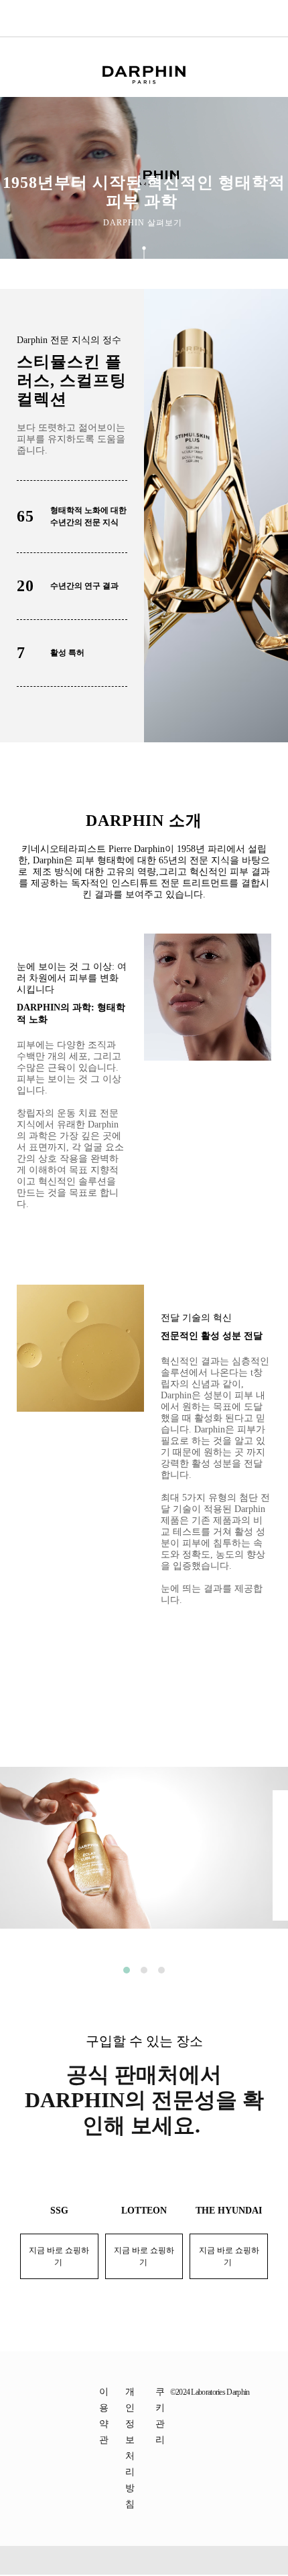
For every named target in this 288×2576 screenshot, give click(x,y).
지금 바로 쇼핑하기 (59, 2256)
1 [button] (127, 1970)
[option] (144, 1858)
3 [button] (161, 1970)
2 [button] (144, 1970)
